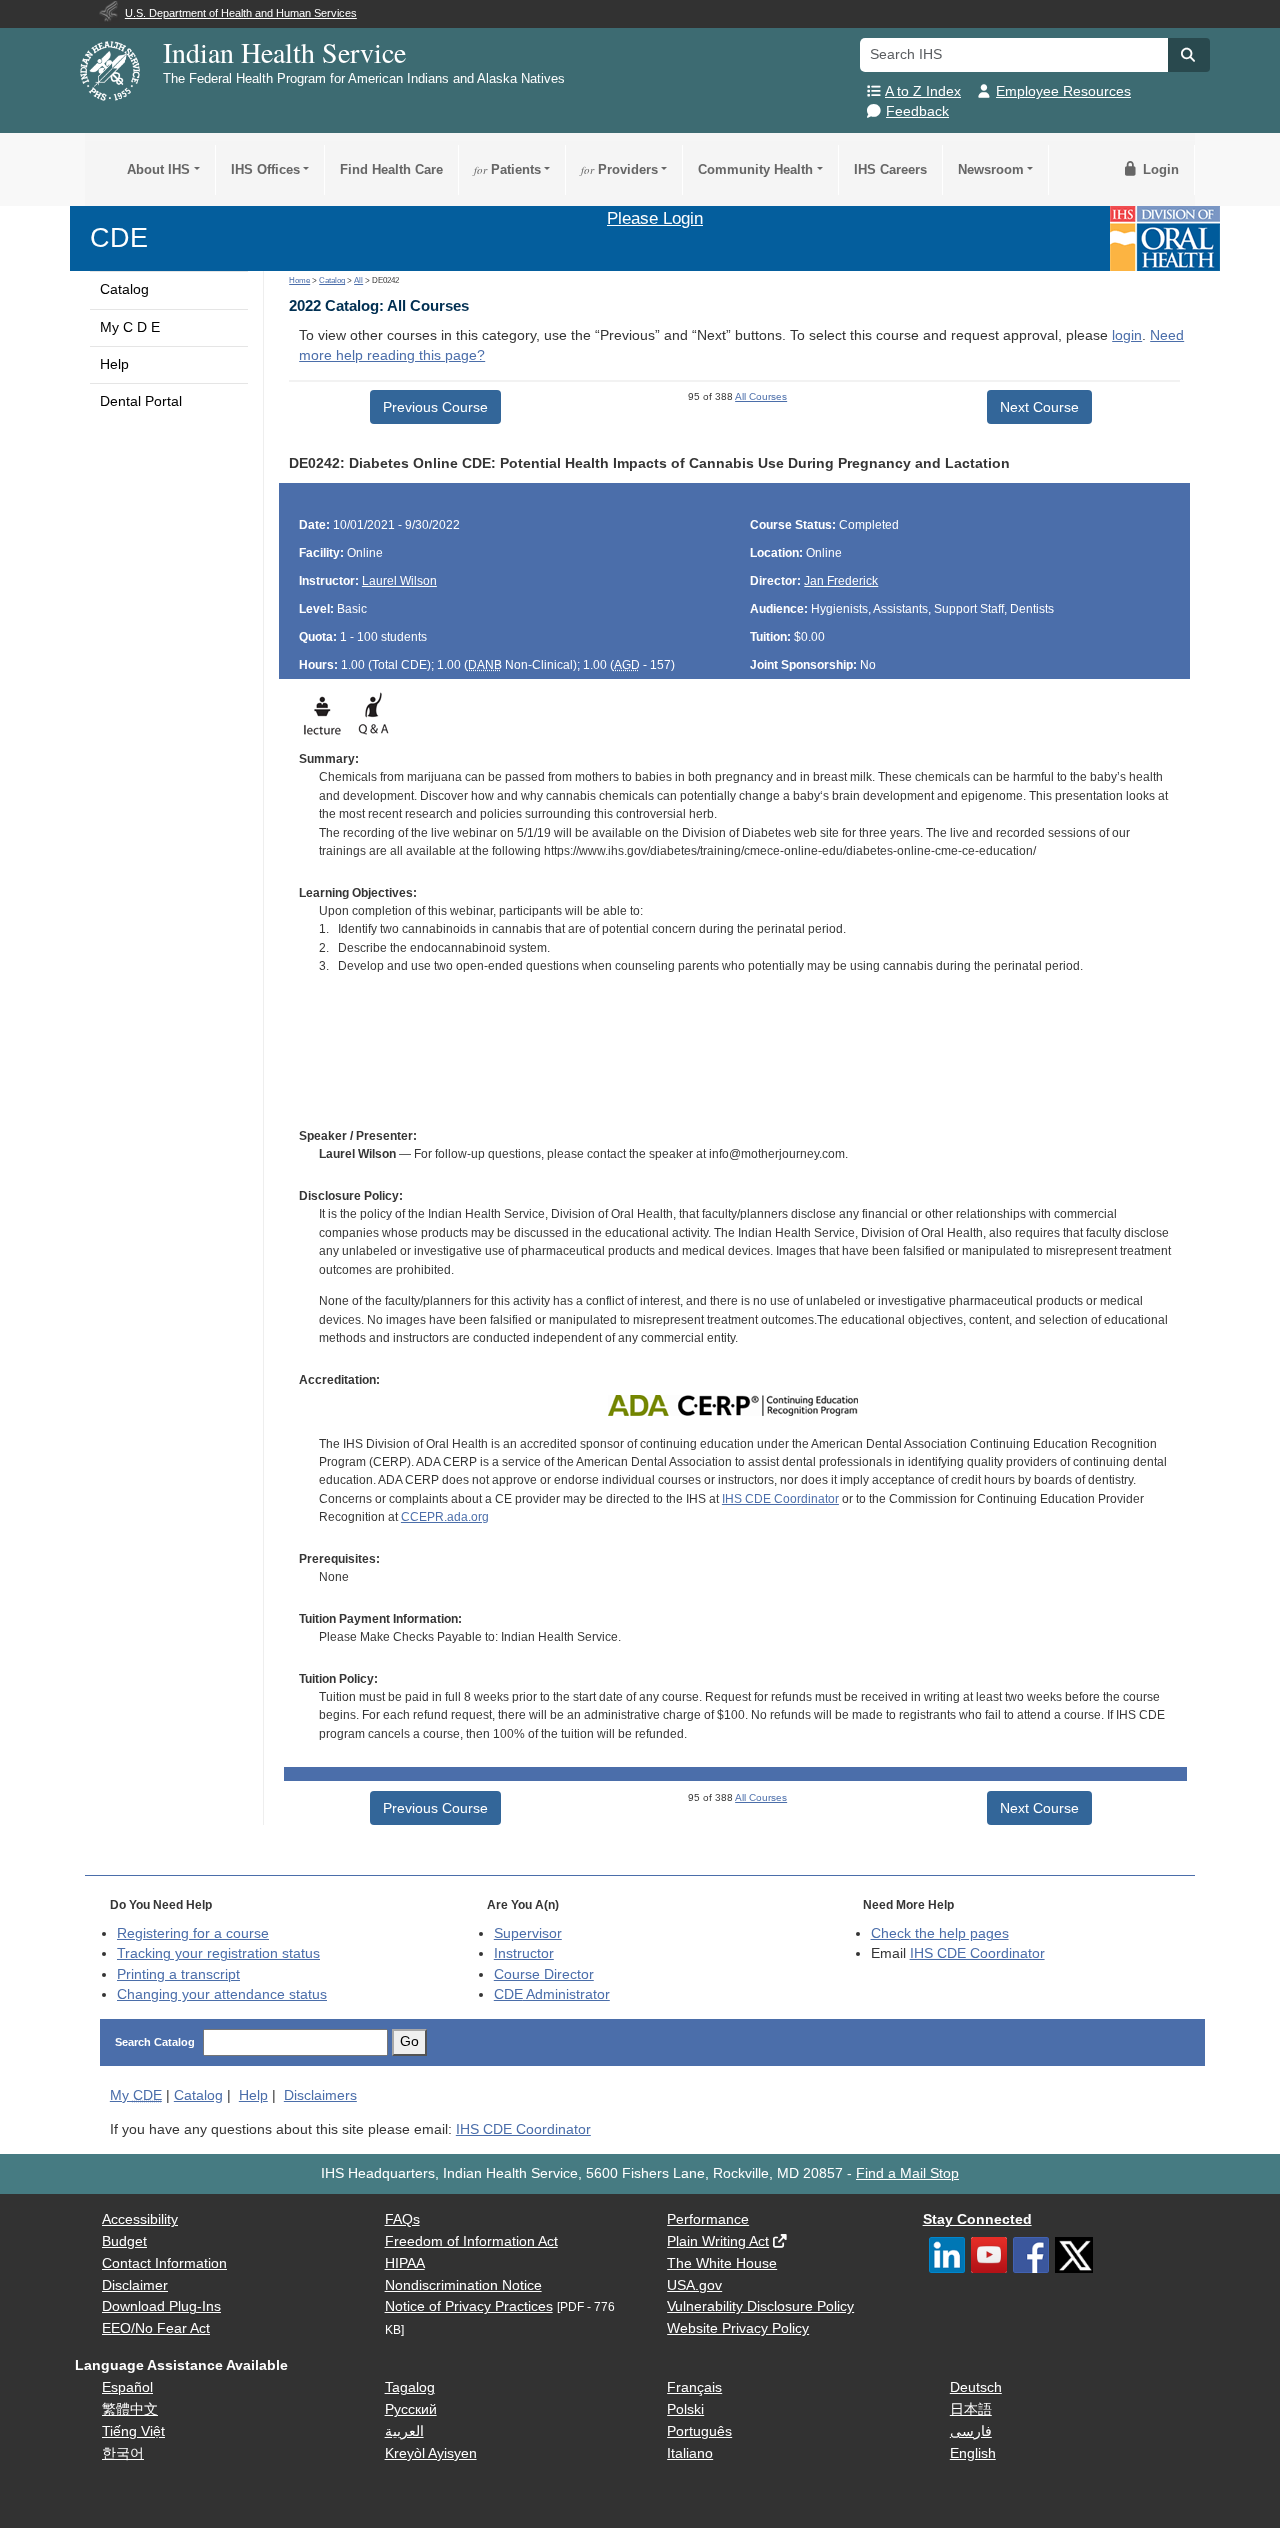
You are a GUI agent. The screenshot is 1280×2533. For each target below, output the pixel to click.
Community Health (755, 169)
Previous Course (435, 407)
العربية (404, 2431)
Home (299, 280)
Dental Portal (141, 401)
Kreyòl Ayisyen (431, 2453)
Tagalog (410, 2387)
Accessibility (140, 2219)
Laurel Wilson (399, 581)
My (136, 2095)
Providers (619, 169)
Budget (124, 2241)
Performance (708, 2219)
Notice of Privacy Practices (469, 2306)
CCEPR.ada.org (445, 1517)
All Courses (761, 396)
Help (114, 364)
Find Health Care (391, 169)
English (973, 2453)
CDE (119, 237)
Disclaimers (320, 2095)
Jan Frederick (841, 581)
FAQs (402, 2219)
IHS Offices (265, 169)
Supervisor (528, 1933)
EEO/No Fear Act (156, 2328)
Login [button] (1159, 169)
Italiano (690, 2453)
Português (699, 2431)
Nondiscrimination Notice (463, 2285)
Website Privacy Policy (738, 2328)
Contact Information (164, 2263)
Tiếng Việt (133, 2431)
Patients (507, 169)
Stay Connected (977, 2219)
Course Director (544, 1974)
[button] (1189, 55)
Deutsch (976, 2387)
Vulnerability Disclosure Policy (760, 2306)
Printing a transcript (178, 1974)
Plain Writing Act (718, 2241)
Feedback (917, 111)
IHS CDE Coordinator (780, 1499)
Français (694, 2387)
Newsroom (991, 169)
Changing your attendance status (222, 1994)
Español (127, 2387)
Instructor (524, 1953)
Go (409, 2041)
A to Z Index (923, 91)
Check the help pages (940, 1933)
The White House (722, 2263)
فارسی (971, 2431)
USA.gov (694, 2285)
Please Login (655, 218)
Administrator (552, 1994)
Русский (411, 2409)
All (358, 280)
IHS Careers (890, 169)
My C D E (130, 327)
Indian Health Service (284, 52)
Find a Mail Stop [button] (907, 2173)
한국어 (123, 2453)
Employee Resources (1063, 91)
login (1127, 335)
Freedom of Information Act (471, 2241)
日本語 (971, 2409)
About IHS (158, 169)
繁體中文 (130, 2409)
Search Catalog (155, 2042)
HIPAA (405, 2263)
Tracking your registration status (218, 1953)
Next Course (1039, 407)
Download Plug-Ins (161, 2306)
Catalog (124, 289)
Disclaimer (135, 2285)
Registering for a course (193, 1933)
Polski (685, 2409)
